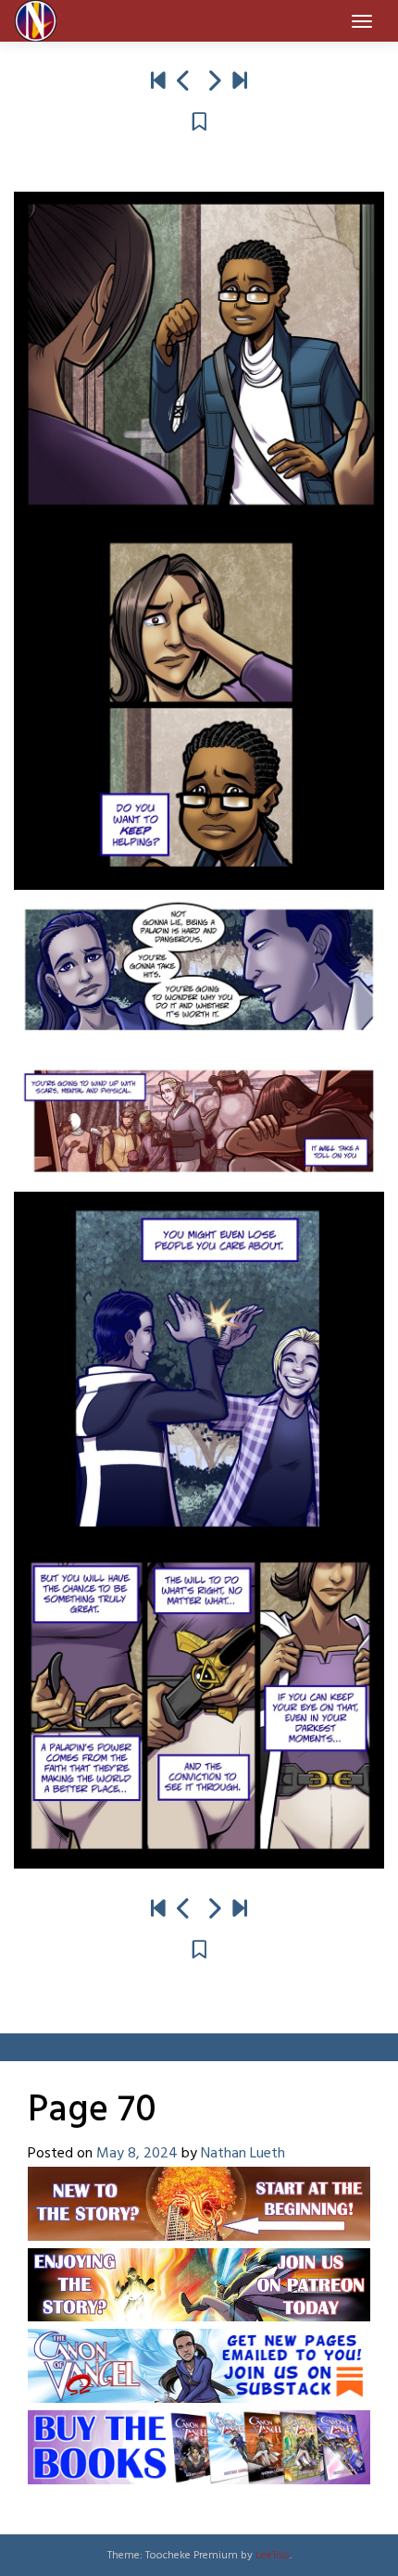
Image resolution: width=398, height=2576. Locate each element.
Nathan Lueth (243, 2154)
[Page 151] (240, 82)
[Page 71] (214, 82)
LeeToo (273, 2556)
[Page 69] (184, 82)
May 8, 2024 (137, 2154)
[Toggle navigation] (362, 21)
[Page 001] (158, 82)
